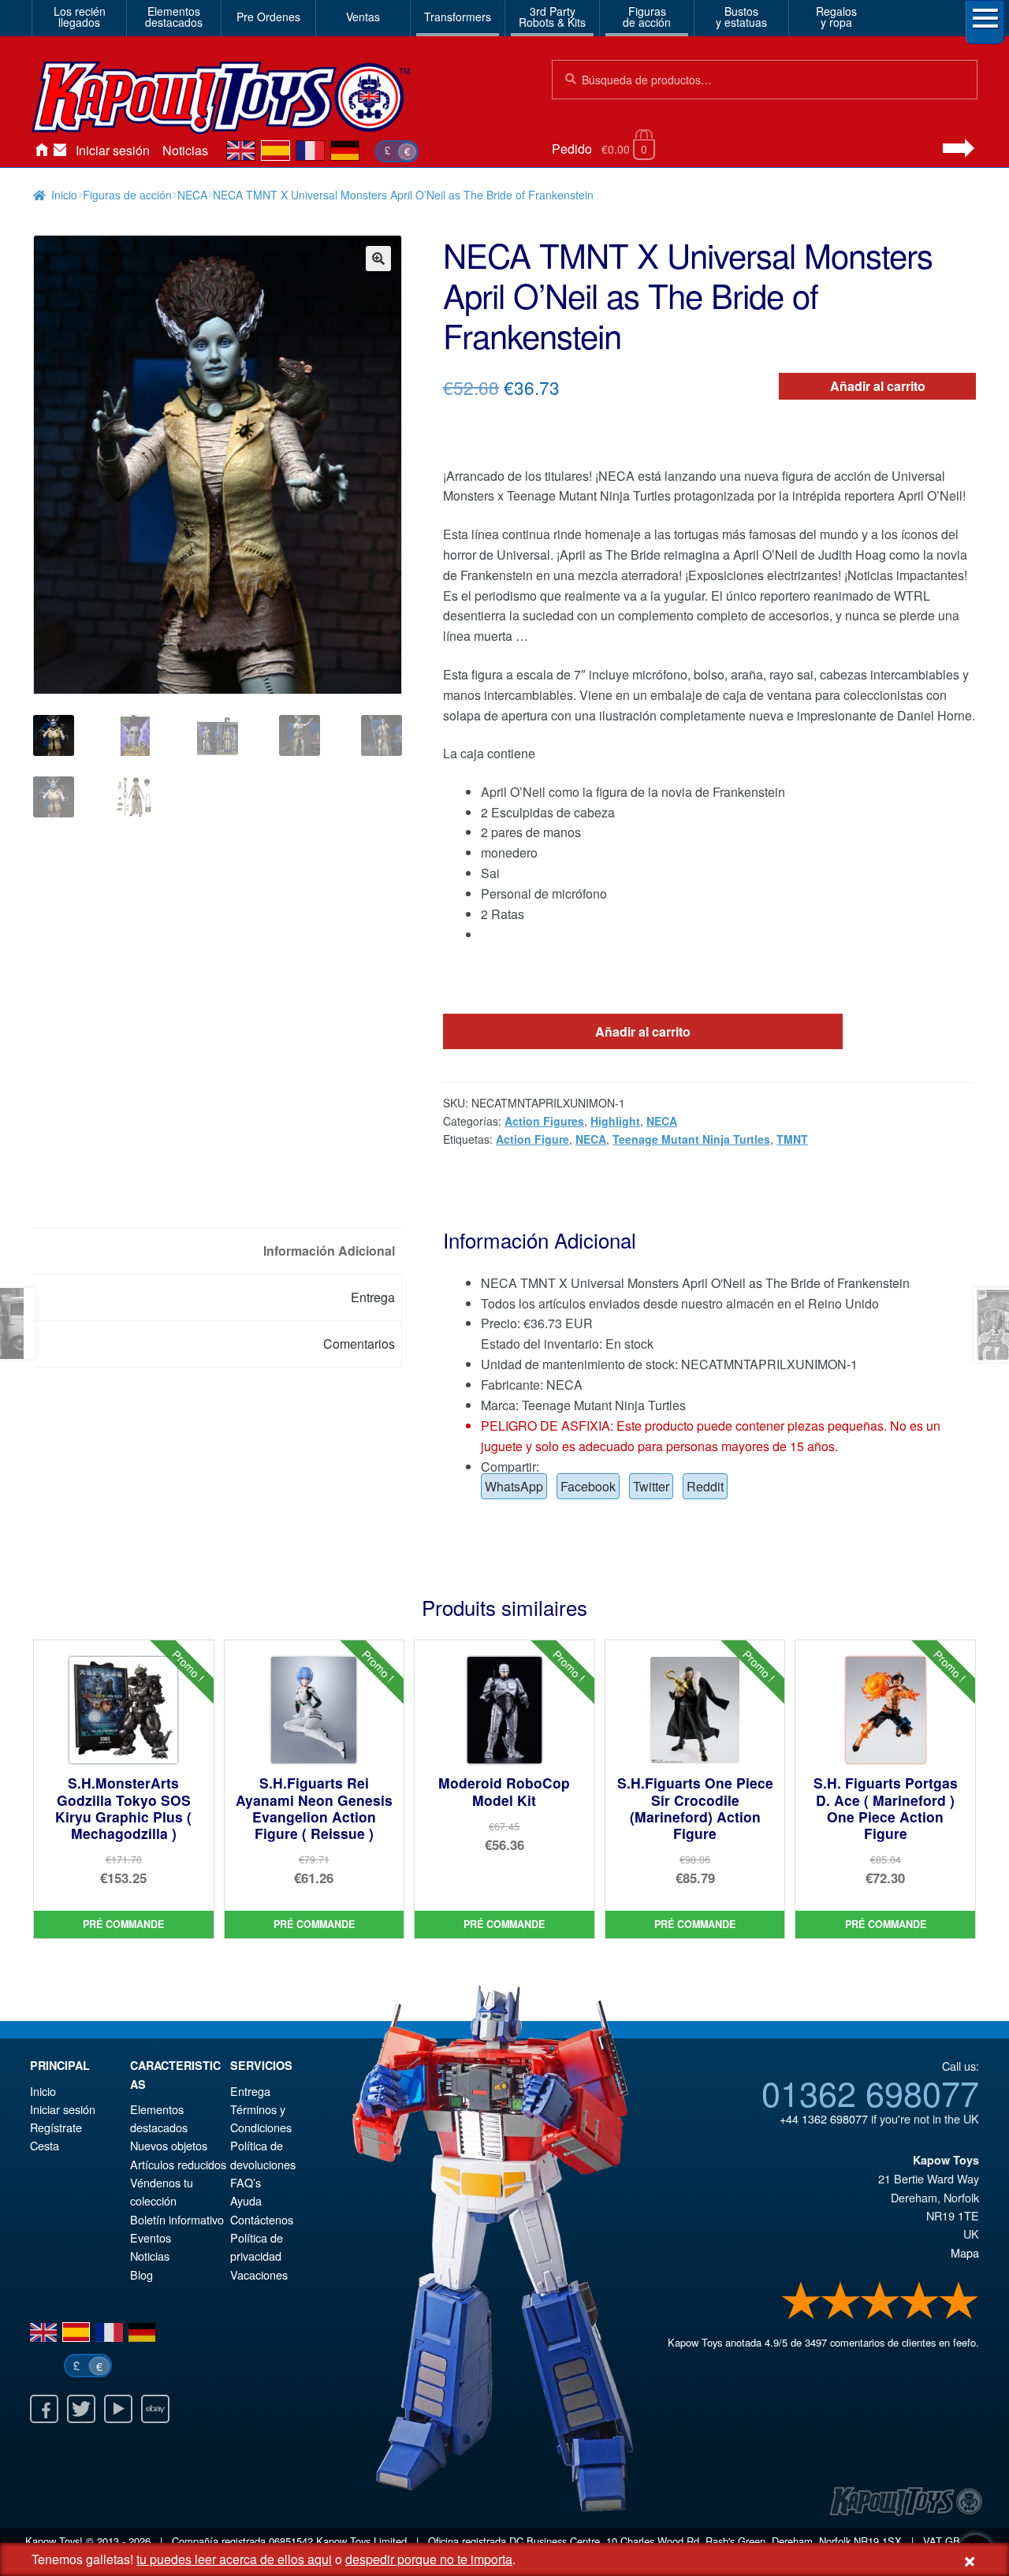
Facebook (588, 1486)
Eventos (151, 2237)
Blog (141, 2274)
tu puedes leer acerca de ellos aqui (234, 2559)
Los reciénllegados (80, 17)
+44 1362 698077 (824, 2118)
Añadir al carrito (878, 386)
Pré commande (123, 1924)
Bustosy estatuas (741, 17)
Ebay (155, 2409)
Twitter (651, 1486)
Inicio (41, 151)
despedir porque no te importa (429, 2559)
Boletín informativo (177, 2219)
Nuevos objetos (169, 2145)
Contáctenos (60, 151)
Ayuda (246, 2200)
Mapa (965, 2252)
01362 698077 (870, 2092)
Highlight (615, 1121)
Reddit (705, 1486)
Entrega (250, 2091)
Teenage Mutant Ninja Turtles (691, 1139)
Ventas (363, 17)
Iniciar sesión (113, 150)
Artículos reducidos (178, 2164)
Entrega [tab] (373, 1297)
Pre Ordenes (268, 17)
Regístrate (56, 2127)
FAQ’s (246, 2182)
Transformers (458, 17)
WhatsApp (514, 1486)
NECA (192, 195)
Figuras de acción (127, 195)
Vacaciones (259, 2274)
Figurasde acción (647, 17)
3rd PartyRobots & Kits (552, 17)
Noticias (185, 150)
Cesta (45, 2145)
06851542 (291, 2541)
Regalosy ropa (836, 17)
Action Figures (544, 1121)
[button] (378, 259)
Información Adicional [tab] (329, 1251)
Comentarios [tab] (359, 1344)
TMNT (792, 1139)
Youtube (118, 2409)
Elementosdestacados (174, 17)
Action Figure (532, 1139)
